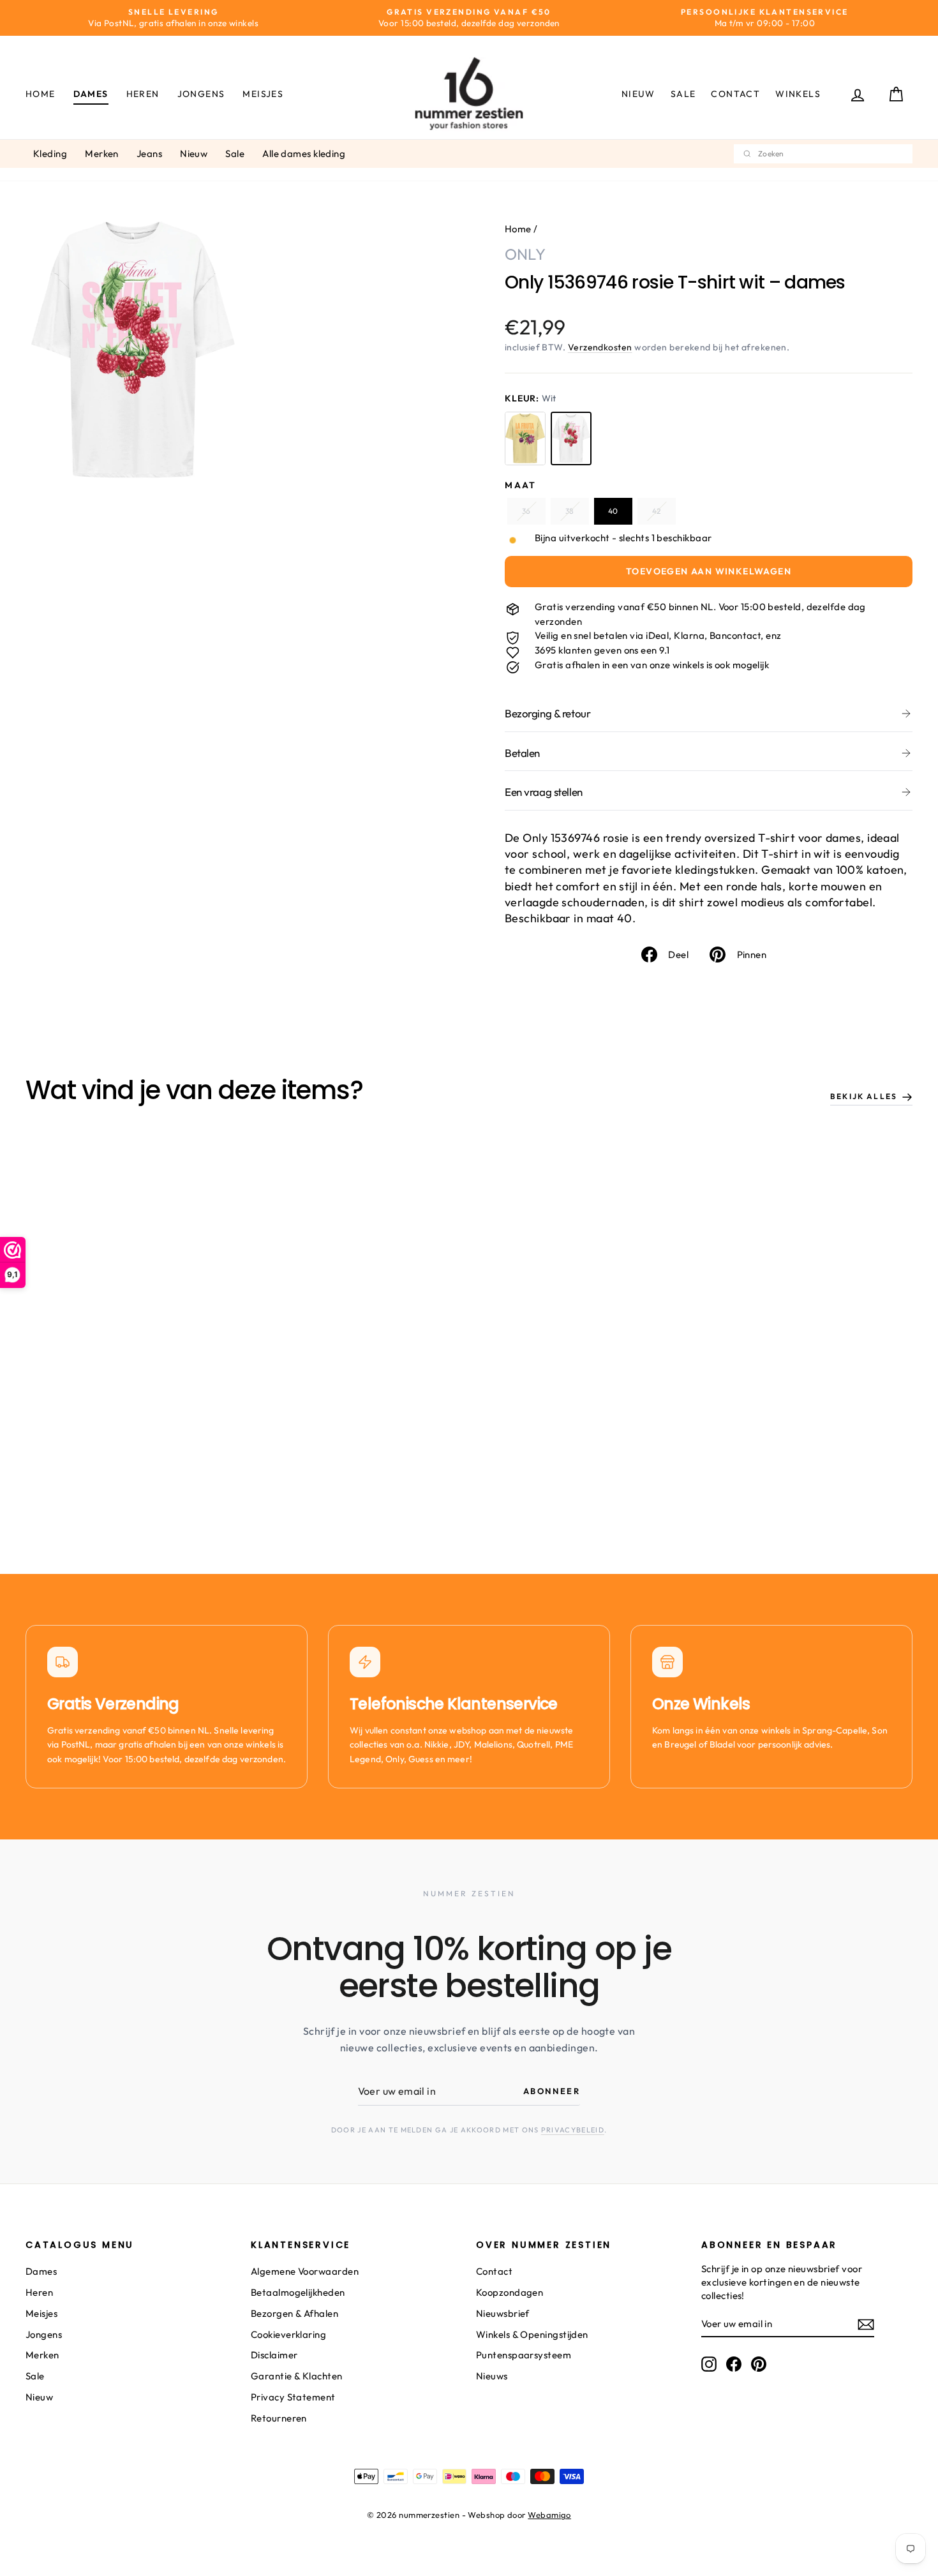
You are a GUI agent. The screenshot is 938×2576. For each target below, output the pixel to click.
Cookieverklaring (288, 2334)
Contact (735, 94)
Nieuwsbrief (503, 2313)
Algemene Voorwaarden (305, 2271)
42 (656, 511)
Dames (91, 94)
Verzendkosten (600, 347)
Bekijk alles (864, 1096)
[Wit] (571, 438)
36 (526, 511)
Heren (143, 94)
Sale (683, 94)
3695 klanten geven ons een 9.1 (602, 650)
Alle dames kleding (304, 154)
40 (613, 511)
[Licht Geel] (525, 438)
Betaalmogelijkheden (298, 2292)
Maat (521, 485)
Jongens (201, 94)
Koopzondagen (510, 2292)
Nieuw (638, 94)
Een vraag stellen (544, 792)
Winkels (798, 94)
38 (569, 511)
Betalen (522, 753)
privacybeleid (573, 2130)
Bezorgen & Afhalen (294, 2313)
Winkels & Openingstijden (532, 2334)
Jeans (149, 154)
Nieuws (492, 2376)
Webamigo (549, 2515)
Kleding (50, 154)
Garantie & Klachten (297, 2376)
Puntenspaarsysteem (524, 2355)
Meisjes (263, 94)
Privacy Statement (293, 2397)
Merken (102, 154)
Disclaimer (274, 2355)
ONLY (525, 254)
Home (41, 94)
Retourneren (279, 2418)
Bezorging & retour (547, 713)
